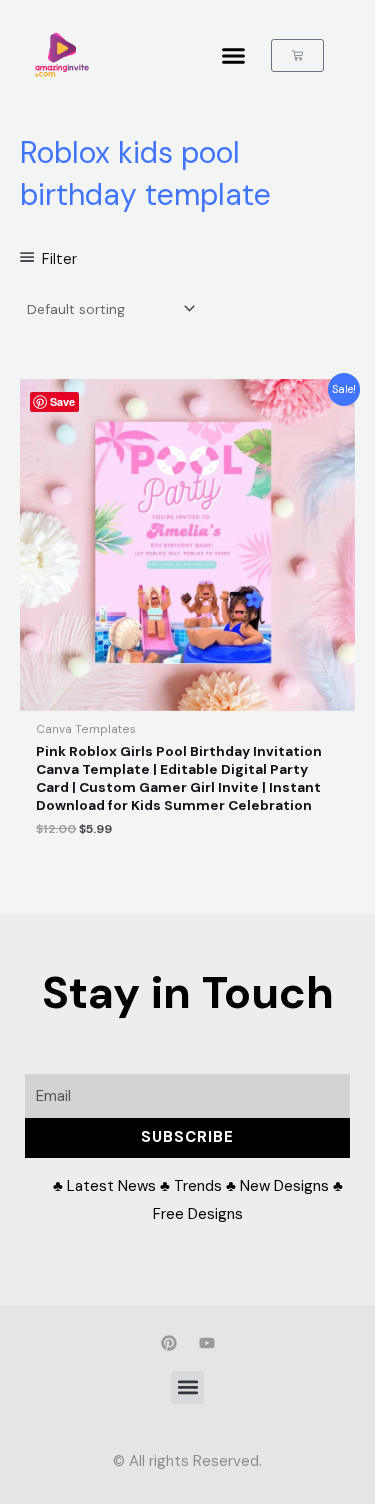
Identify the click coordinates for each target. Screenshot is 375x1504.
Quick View (187, 696)
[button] (234, 55)
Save (62, 401)
